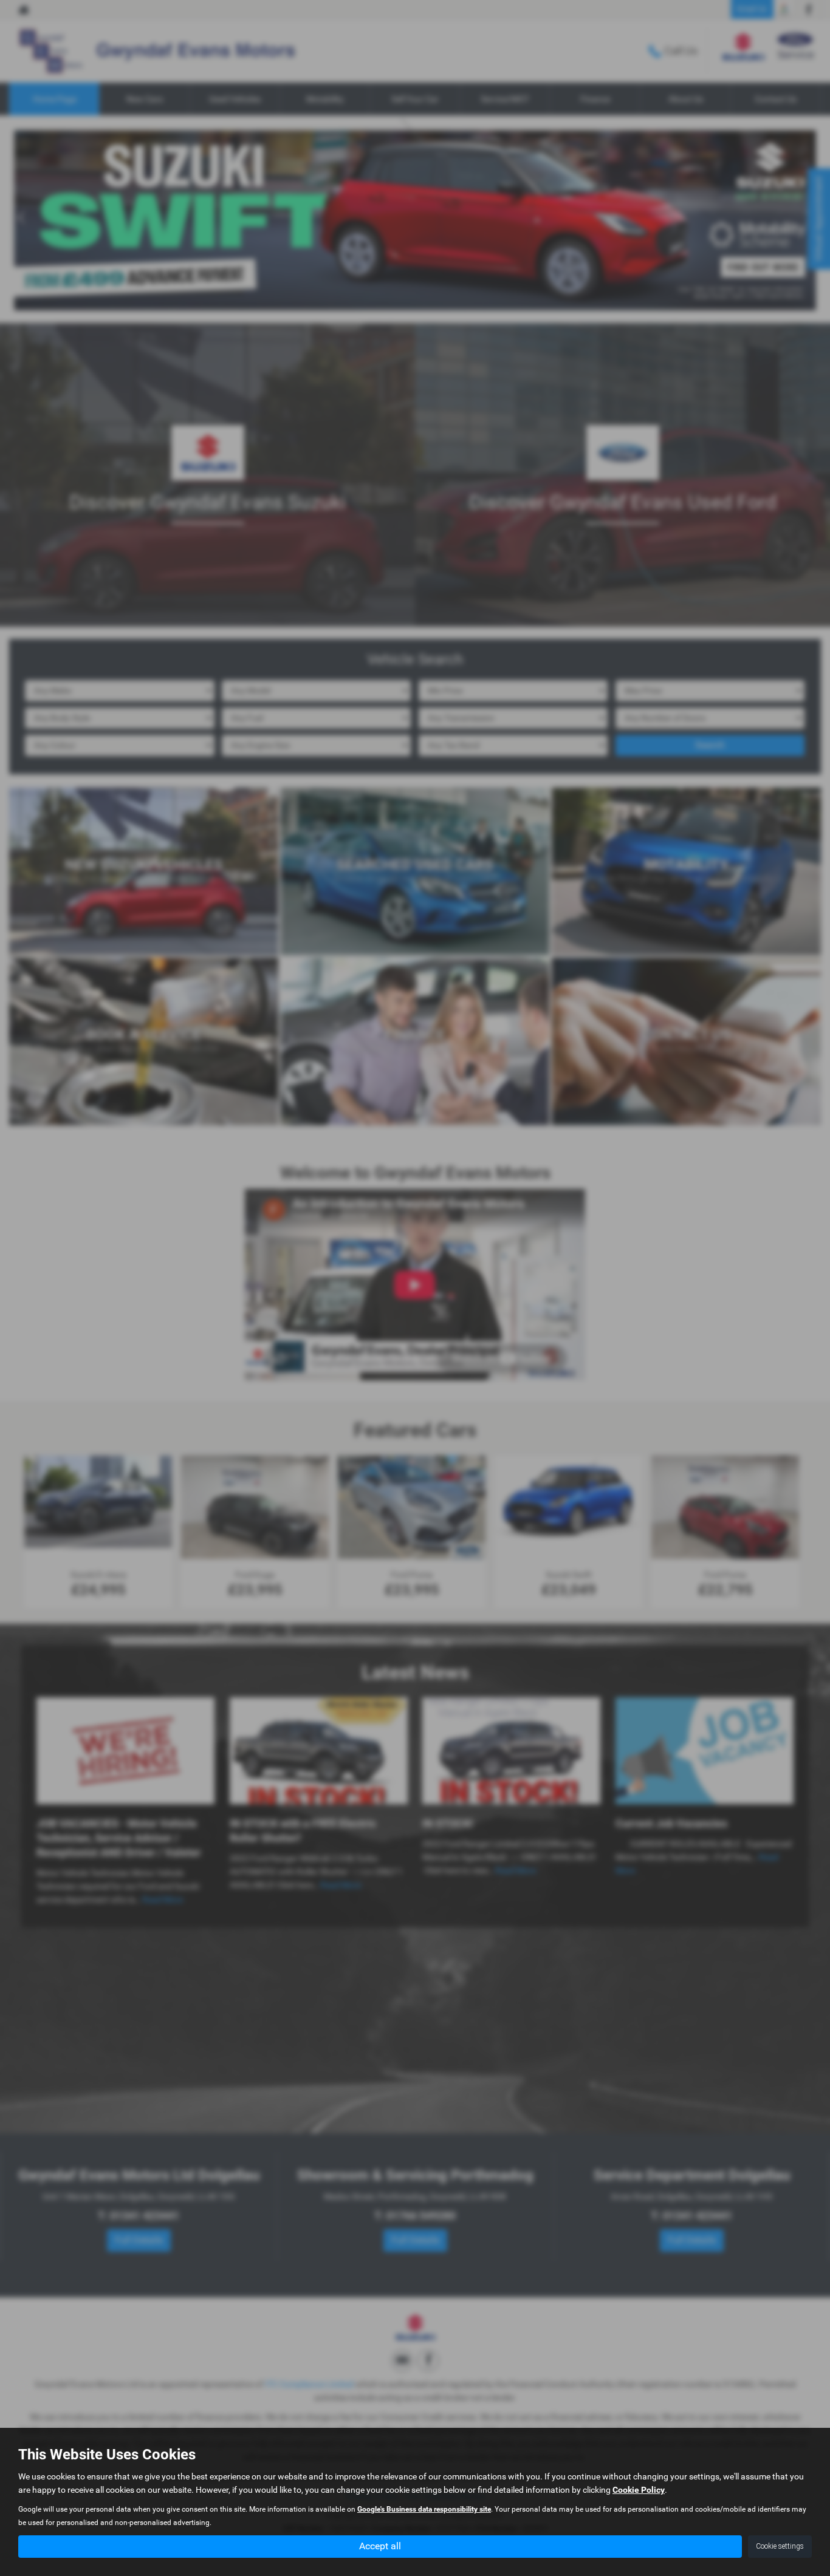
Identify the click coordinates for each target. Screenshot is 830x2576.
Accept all (380, 2546)
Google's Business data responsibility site (424, 2509)
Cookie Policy (639, 2490)
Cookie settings (780, 2546)
